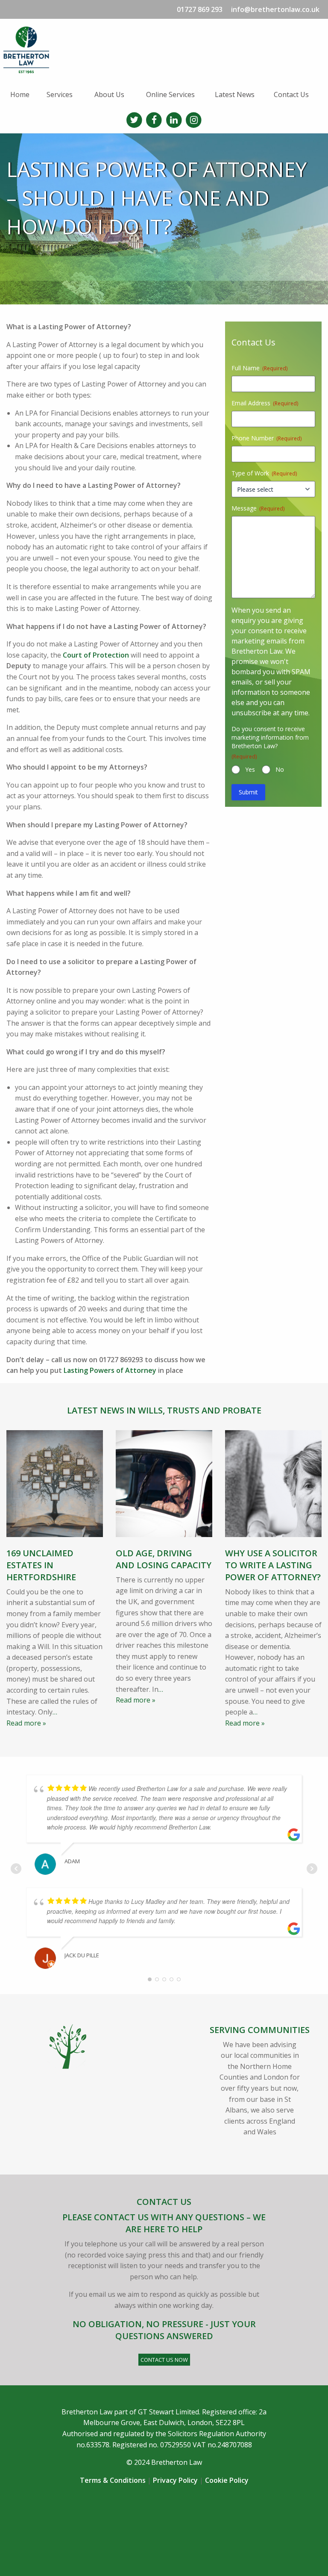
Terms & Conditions (113, 2480)
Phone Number (266, 438)
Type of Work (264, 473)
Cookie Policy (227, 2480)
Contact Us (291, 94)
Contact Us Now (164, 2360)
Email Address (265, 403)
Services (60, 94)
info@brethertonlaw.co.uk (275, 9)
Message (258, 508)
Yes (250, 769)
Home (20, 94)
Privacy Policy (175, 2480)
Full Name (259, 368)
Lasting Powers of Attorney (110, 1370)
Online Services (170, 94)
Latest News (235, 94)
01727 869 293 (200, 9)
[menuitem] (22, 94)
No (280, 769)
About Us (109, 94)
